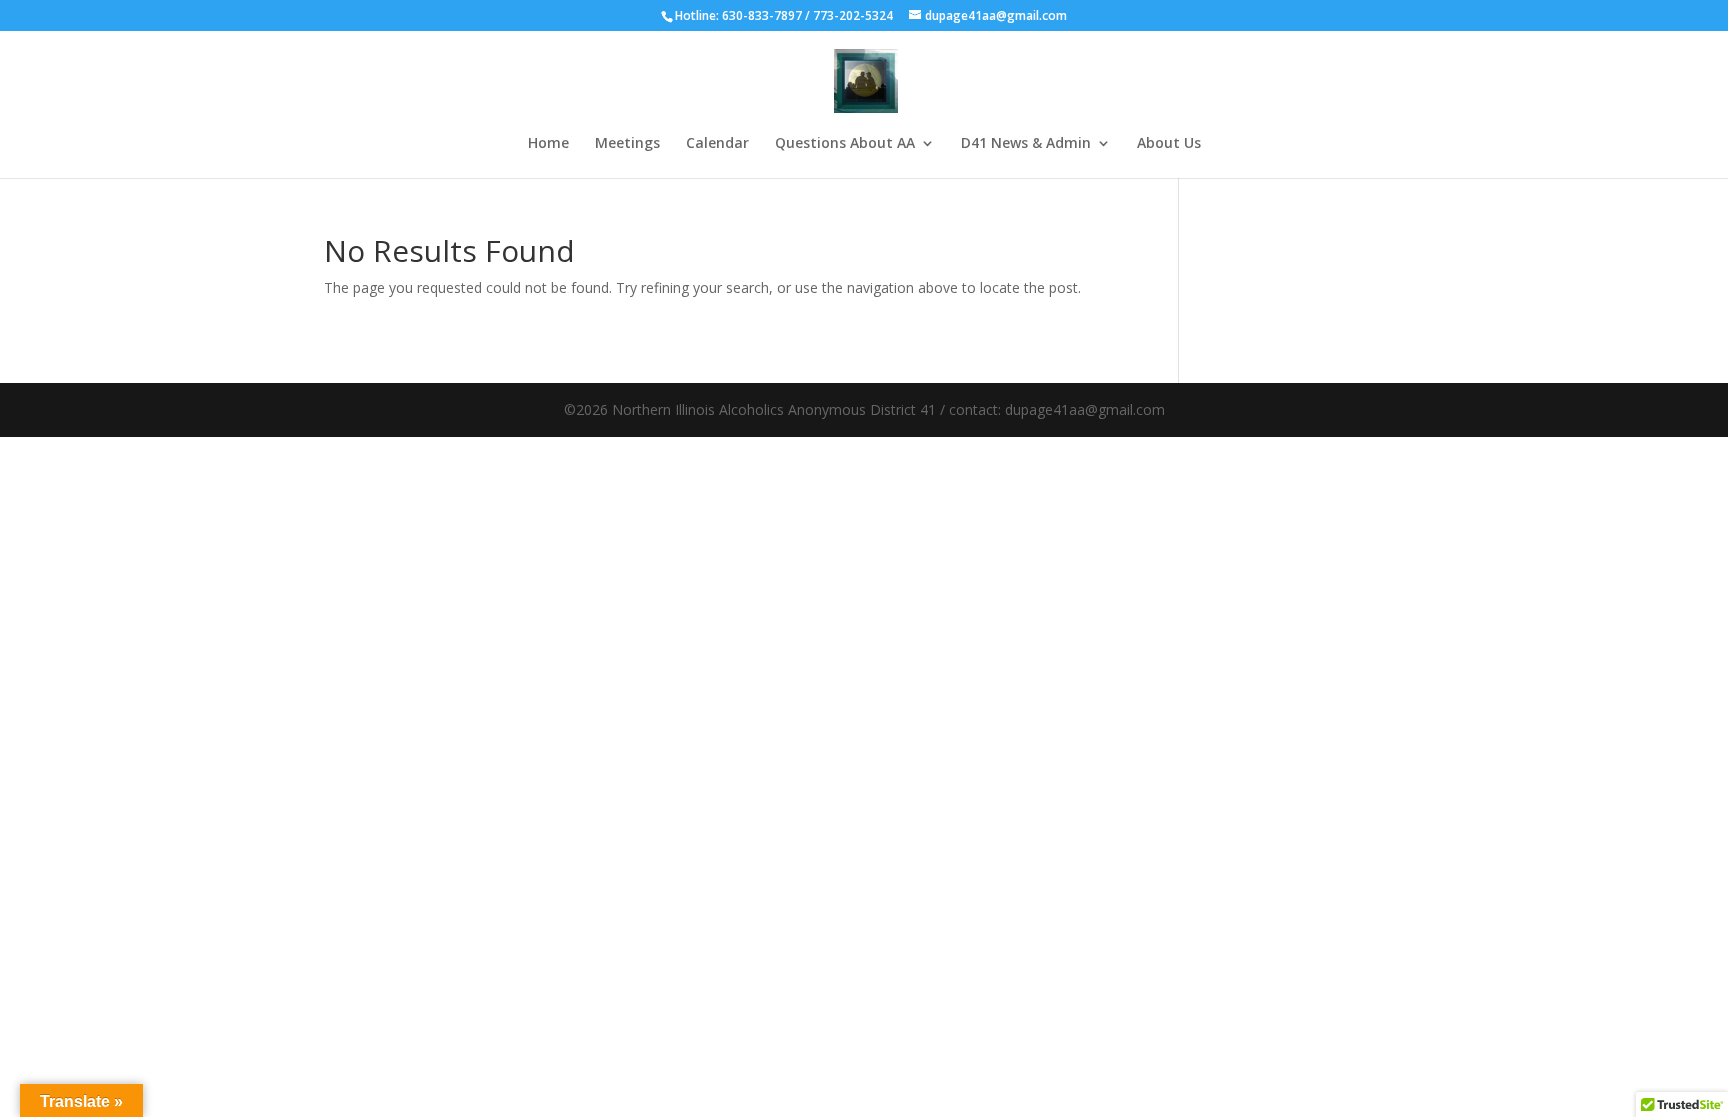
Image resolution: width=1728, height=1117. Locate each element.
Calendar (717, 144)
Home (548, 144)
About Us (1169, 144)
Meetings (627, 144)
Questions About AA (845, 144)
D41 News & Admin (1026, 144)
